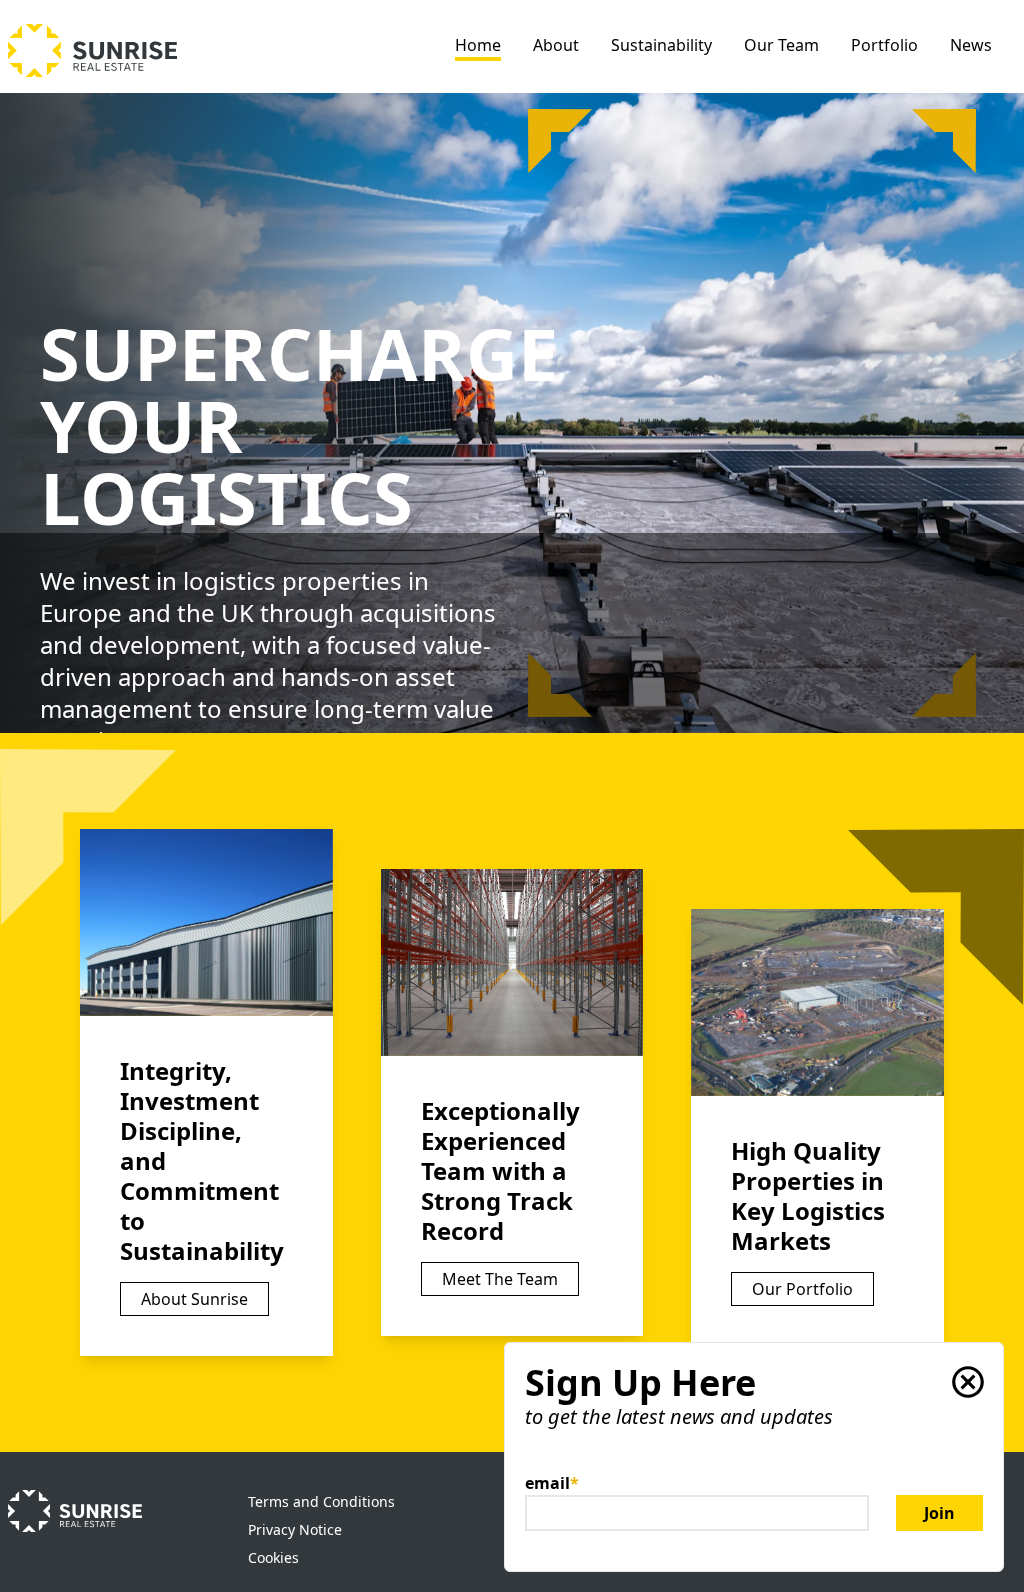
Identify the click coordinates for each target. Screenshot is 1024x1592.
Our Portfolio (802, 1289)
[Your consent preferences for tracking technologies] (989, 1557)
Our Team (781, 45)
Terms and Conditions (321, 1501)
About (556, 45)
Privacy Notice (295, 1529)
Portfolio (884, 45)
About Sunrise (194, 1299)
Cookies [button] (273, 1557)
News (971, 45)
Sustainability (661, 45)
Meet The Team (500, 1279)
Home (478, 45)
